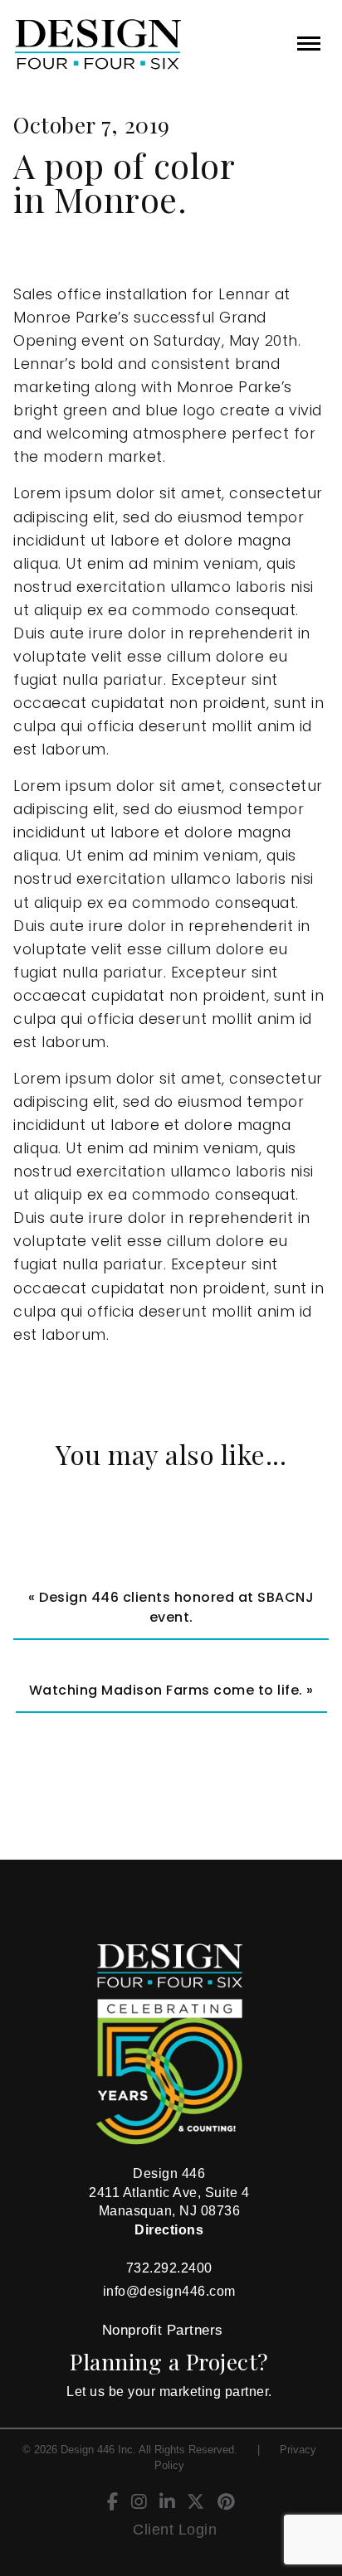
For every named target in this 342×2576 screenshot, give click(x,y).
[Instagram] (139, 2504)
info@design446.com (169, 2291)
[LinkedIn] (167, 2504)
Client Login (175, 2530)
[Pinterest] (226, 2504)
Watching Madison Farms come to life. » (171, 1690)
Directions (169, 2230)
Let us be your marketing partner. (169, 2392)
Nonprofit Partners (163, 2330)
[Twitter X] (196, 2504)
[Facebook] (113, 2504)
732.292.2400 (169, 2268)
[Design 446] (68, 44)
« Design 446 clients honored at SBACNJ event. (171, 1607)
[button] (309, 44)
